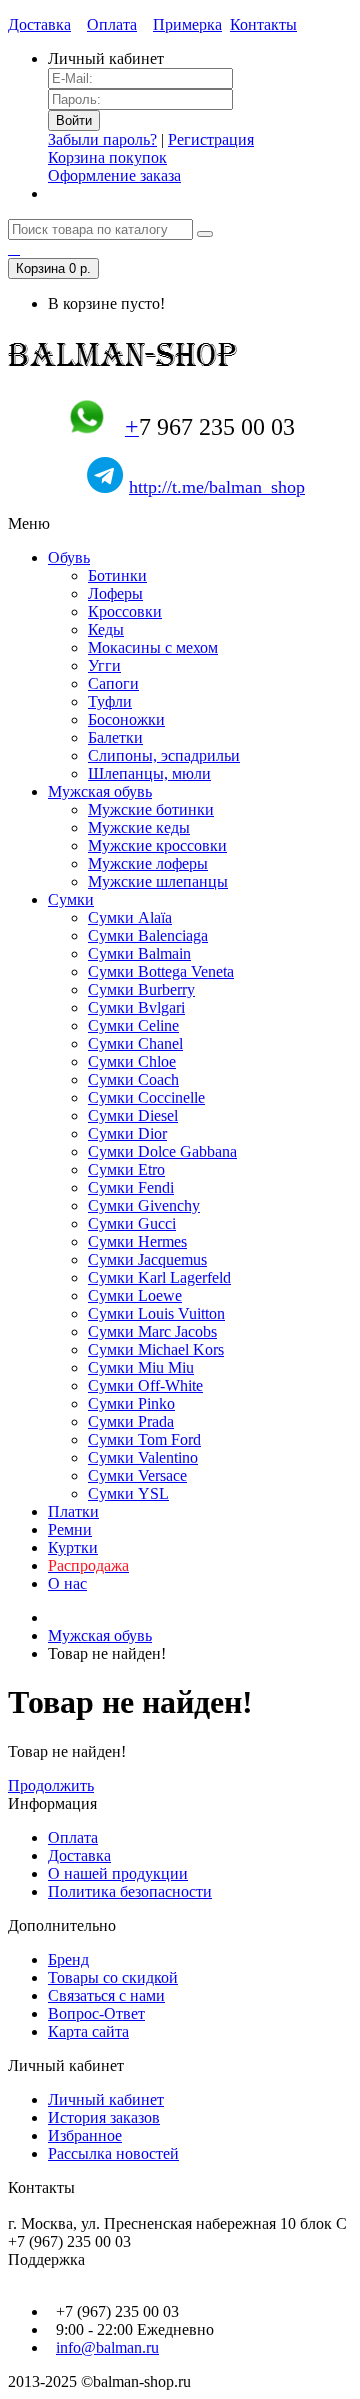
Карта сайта (88, 2031)
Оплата (112, 24)
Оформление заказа (114, 175)
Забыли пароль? (102, 139)
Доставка (39, 24)
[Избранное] (14, 248)
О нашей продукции (118, 1873)
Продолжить (51, 1785)
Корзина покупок (107, 157)
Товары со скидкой (113, 1977)
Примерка (187, 24)
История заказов (104, 2117)
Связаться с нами (106, 1995)
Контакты (263, 24)
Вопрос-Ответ (96, 2013)
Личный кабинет (106, 2099)
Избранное (85, 2135)
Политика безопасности (130, 1891)
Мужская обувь (100, 1635)
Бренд (68, 1959)
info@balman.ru (107, 2347)
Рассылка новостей (113, 2153)
